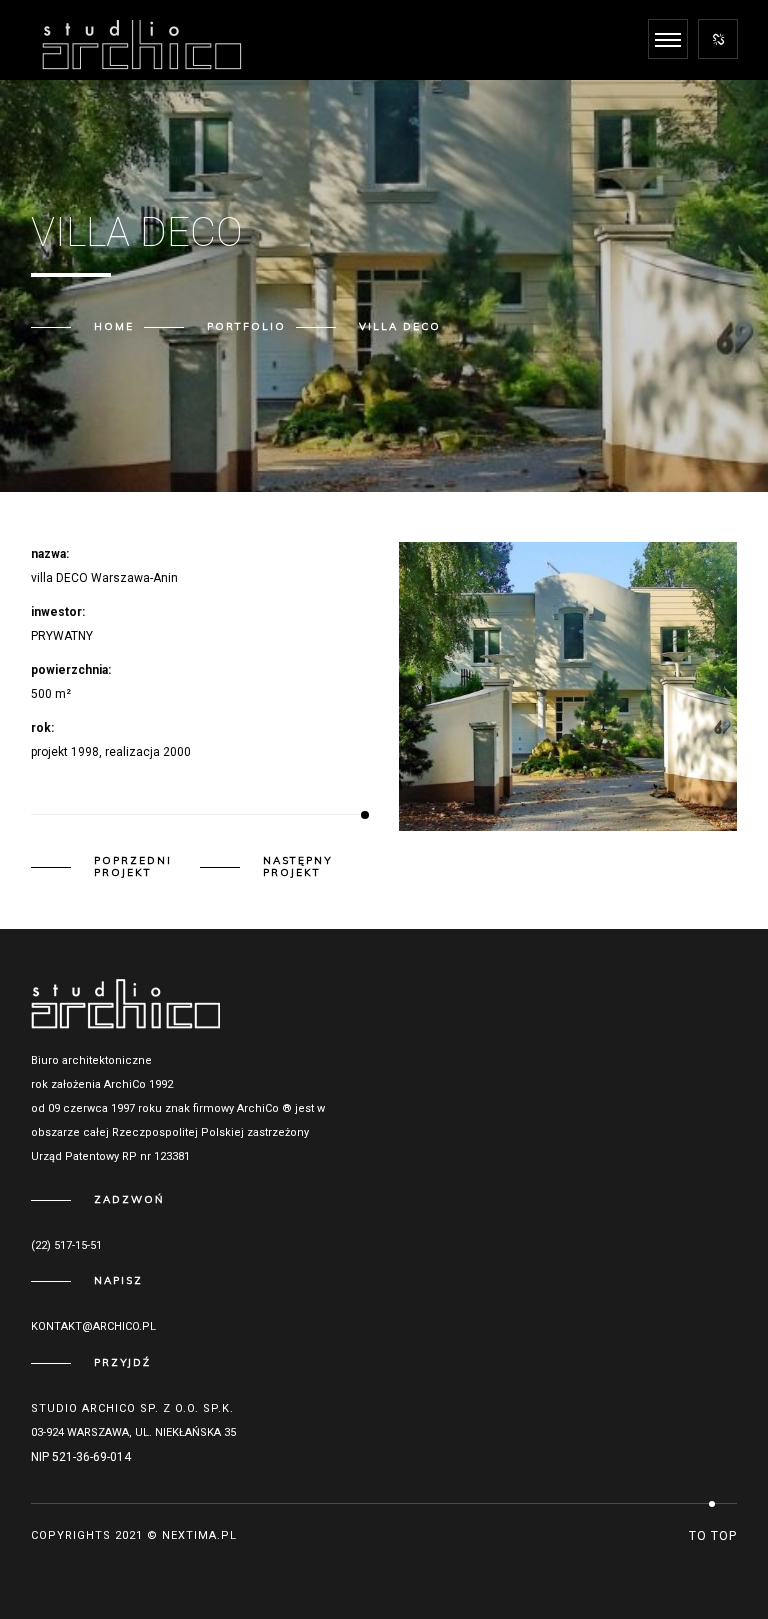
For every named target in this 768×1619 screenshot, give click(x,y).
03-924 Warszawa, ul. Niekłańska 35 (133, 1432)
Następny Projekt (298, 867)
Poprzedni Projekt (133, 867)
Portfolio (246, 326)
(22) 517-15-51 (66, 1245)
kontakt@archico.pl (93, 1326)
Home (114, 326)
